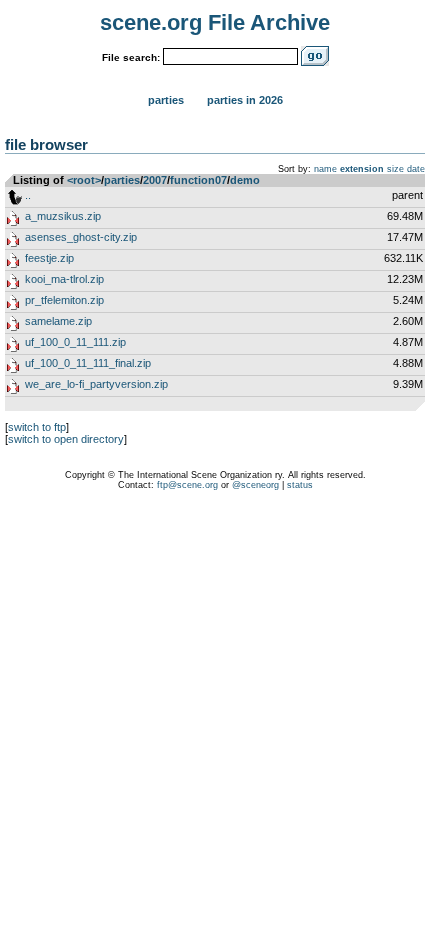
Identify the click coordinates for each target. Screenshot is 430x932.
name (325, 169)
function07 (198, 180)
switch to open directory (66, 439)
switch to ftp (37, 427)
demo (245, 180)
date (416, 169)
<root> (84, 180)
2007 (155, 180)
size (395, 169)
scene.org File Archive (215, 22)
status (300, 485)
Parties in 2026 (245, 100)
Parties (166, 100)
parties (122, 180)
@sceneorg (255, 485)
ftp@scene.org (187, 485)
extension (362, 169)
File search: (131, 57)
